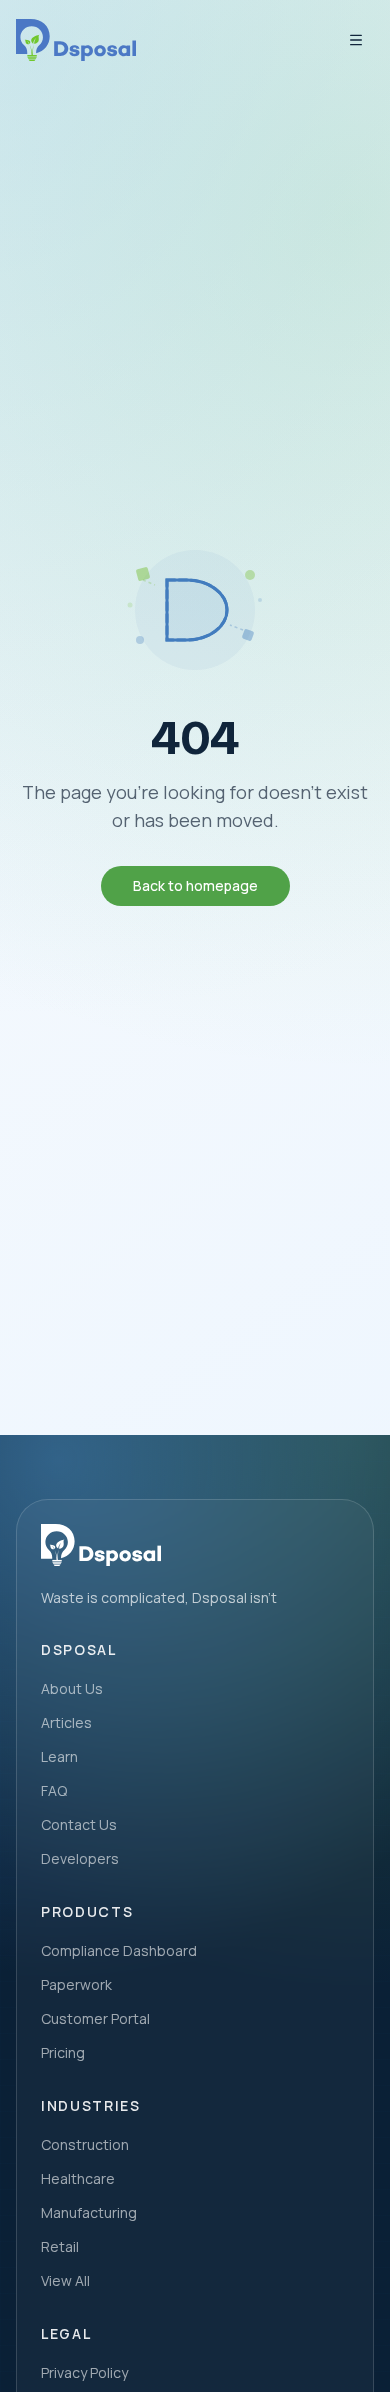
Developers (80, 1858)
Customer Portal (95, 2018)
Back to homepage (195, 885)
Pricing (63, 2052)
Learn (59, 1756)
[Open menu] (356, 40)
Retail (60, 2246)
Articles (66, 1722)
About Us (72, 1688)
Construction (85, 2144)
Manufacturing (89, 2212)
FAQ (54, 1790)
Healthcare (78, 2178)
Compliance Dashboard (119, 1950)
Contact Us (79, 1824)
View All (65, 2280)
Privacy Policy (84, 2372)
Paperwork (76, 1984)
